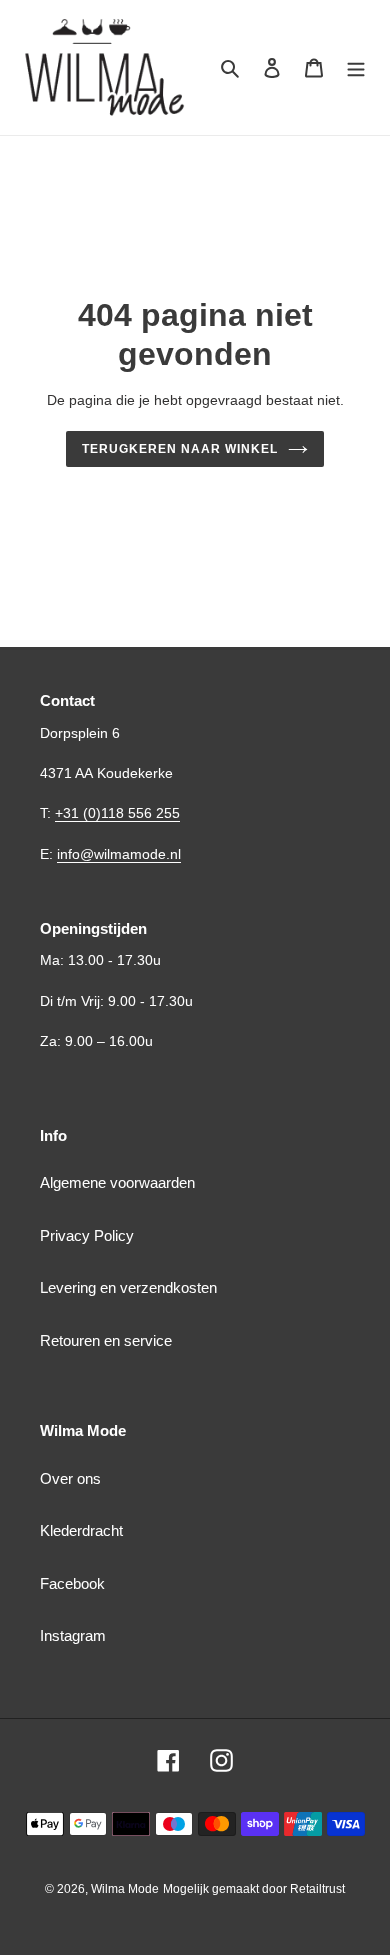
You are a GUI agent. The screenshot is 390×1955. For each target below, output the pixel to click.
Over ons (70, 1478)
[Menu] (356, 67)
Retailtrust (317, 1889)
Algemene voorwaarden (117, 1182)
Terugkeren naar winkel (179, 449)
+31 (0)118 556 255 (117, 813)
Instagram (73, 1635)
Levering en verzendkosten (128, 1287)
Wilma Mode (125, 1889)
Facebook (72, 1583)
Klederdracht (81, 1530)
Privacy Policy (87, 1235)
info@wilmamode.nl (119, 854)
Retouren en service (106, 1340)
